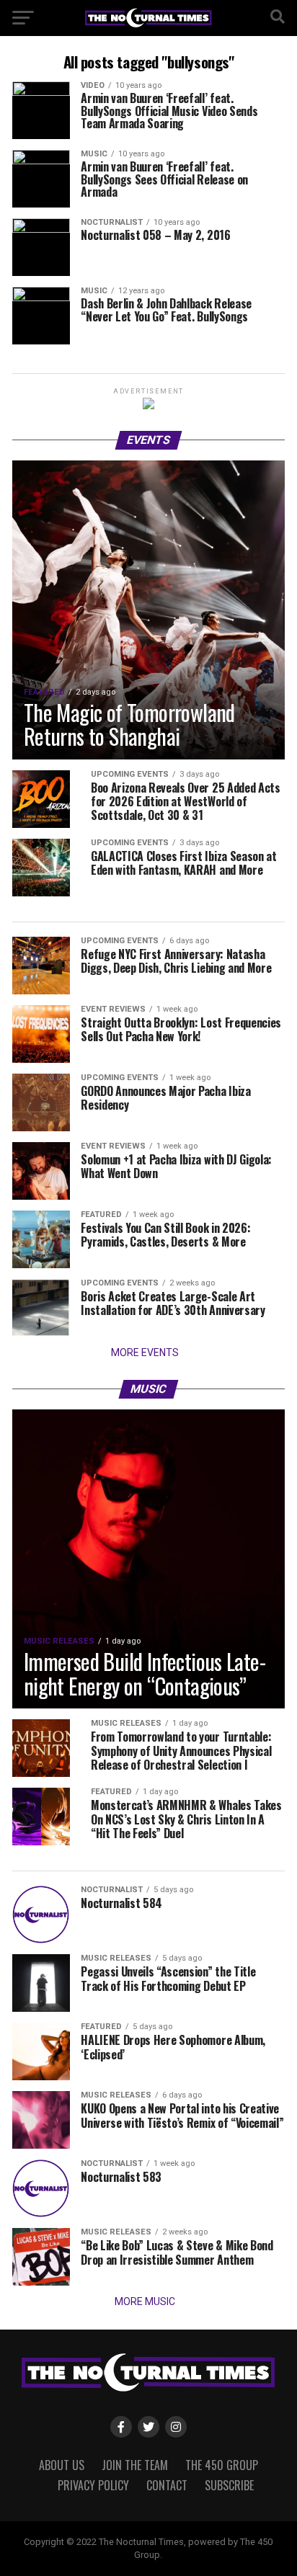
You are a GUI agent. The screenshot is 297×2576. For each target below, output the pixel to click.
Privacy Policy (93, 2485)
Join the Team (135, 2465)
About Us (62, 2465)
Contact (167, 2485)
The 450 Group (222, 2465)
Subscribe (229, 2485)
